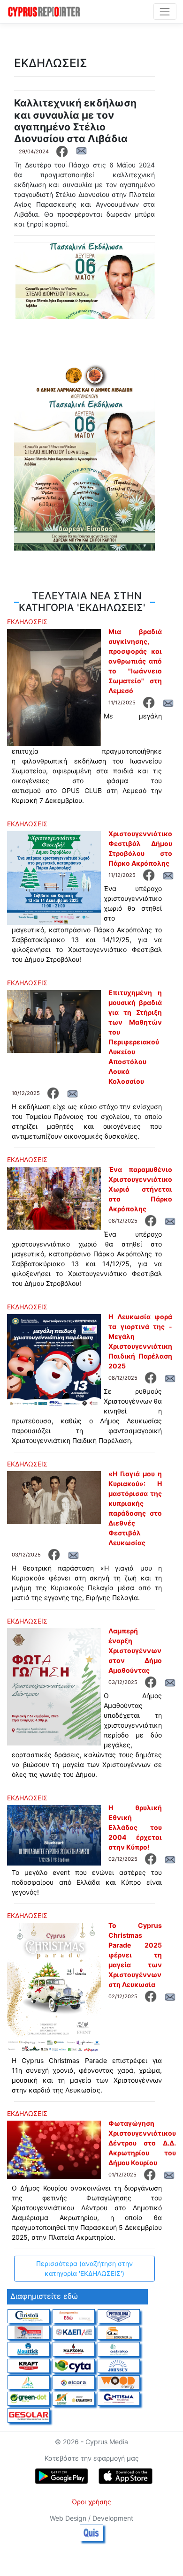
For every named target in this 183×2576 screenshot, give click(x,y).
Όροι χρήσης (91, 2502)
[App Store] (126, 2476)
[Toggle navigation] (165, 11)
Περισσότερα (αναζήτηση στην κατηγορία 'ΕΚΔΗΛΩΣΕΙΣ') (84, 2268)
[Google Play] (61, 2476)
